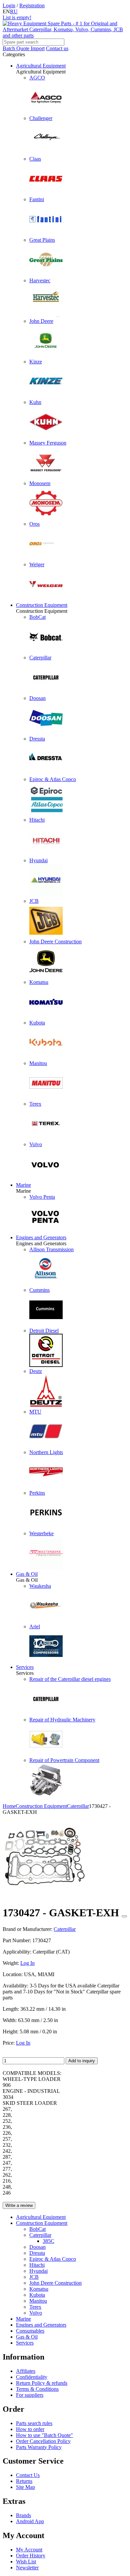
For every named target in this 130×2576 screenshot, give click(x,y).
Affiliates (26, 2371)
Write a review (19, 2205)
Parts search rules (34, 2423)
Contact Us (28, 2475)
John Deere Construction (55, 2283)
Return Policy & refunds (42, 2383)
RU (14, 11)
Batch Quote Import (24, 48)
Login (9, 5)
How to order (30, 2429)
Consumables (30, 2331)
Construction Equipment (42, 605)
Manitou (38, 2301)
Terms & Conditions (37, 2389)
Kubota (37, 2295)
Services (25, 1667)
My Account (29, 2550)
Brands (23, 2515)
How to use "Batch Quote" (44, 2435)
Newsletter (27, 2568)
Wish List (26, 2562)
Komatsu (39, 2289)
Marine (23, 1185)
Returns (24, 2481)
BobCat (37, 2229)
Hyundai (38, 2271)
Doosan (37, 2247)
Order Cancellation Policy (43, 2441)
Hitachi (37, 2265)
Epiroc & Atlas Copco (53, 2259)
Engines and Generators (41, 1237)
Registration (32, 5)
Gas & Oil (27, 1574)
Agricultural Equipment (41, 66)
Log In (27, 1963)
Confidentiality (32, 2377)
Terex (35, 2307)
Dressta (37, 2253)
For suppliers (30, 2395)
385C (48, 2241)
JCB (34, 2277)
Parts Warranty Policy (39, 2447)
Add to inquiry (82, 2061)
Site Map (25, 2487)
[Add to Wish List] (124, 1916)
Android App (30, 2521)
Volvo (36, 2313)
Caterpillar (40, 2235)
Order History (31, 2556)
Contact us (57, 48)
